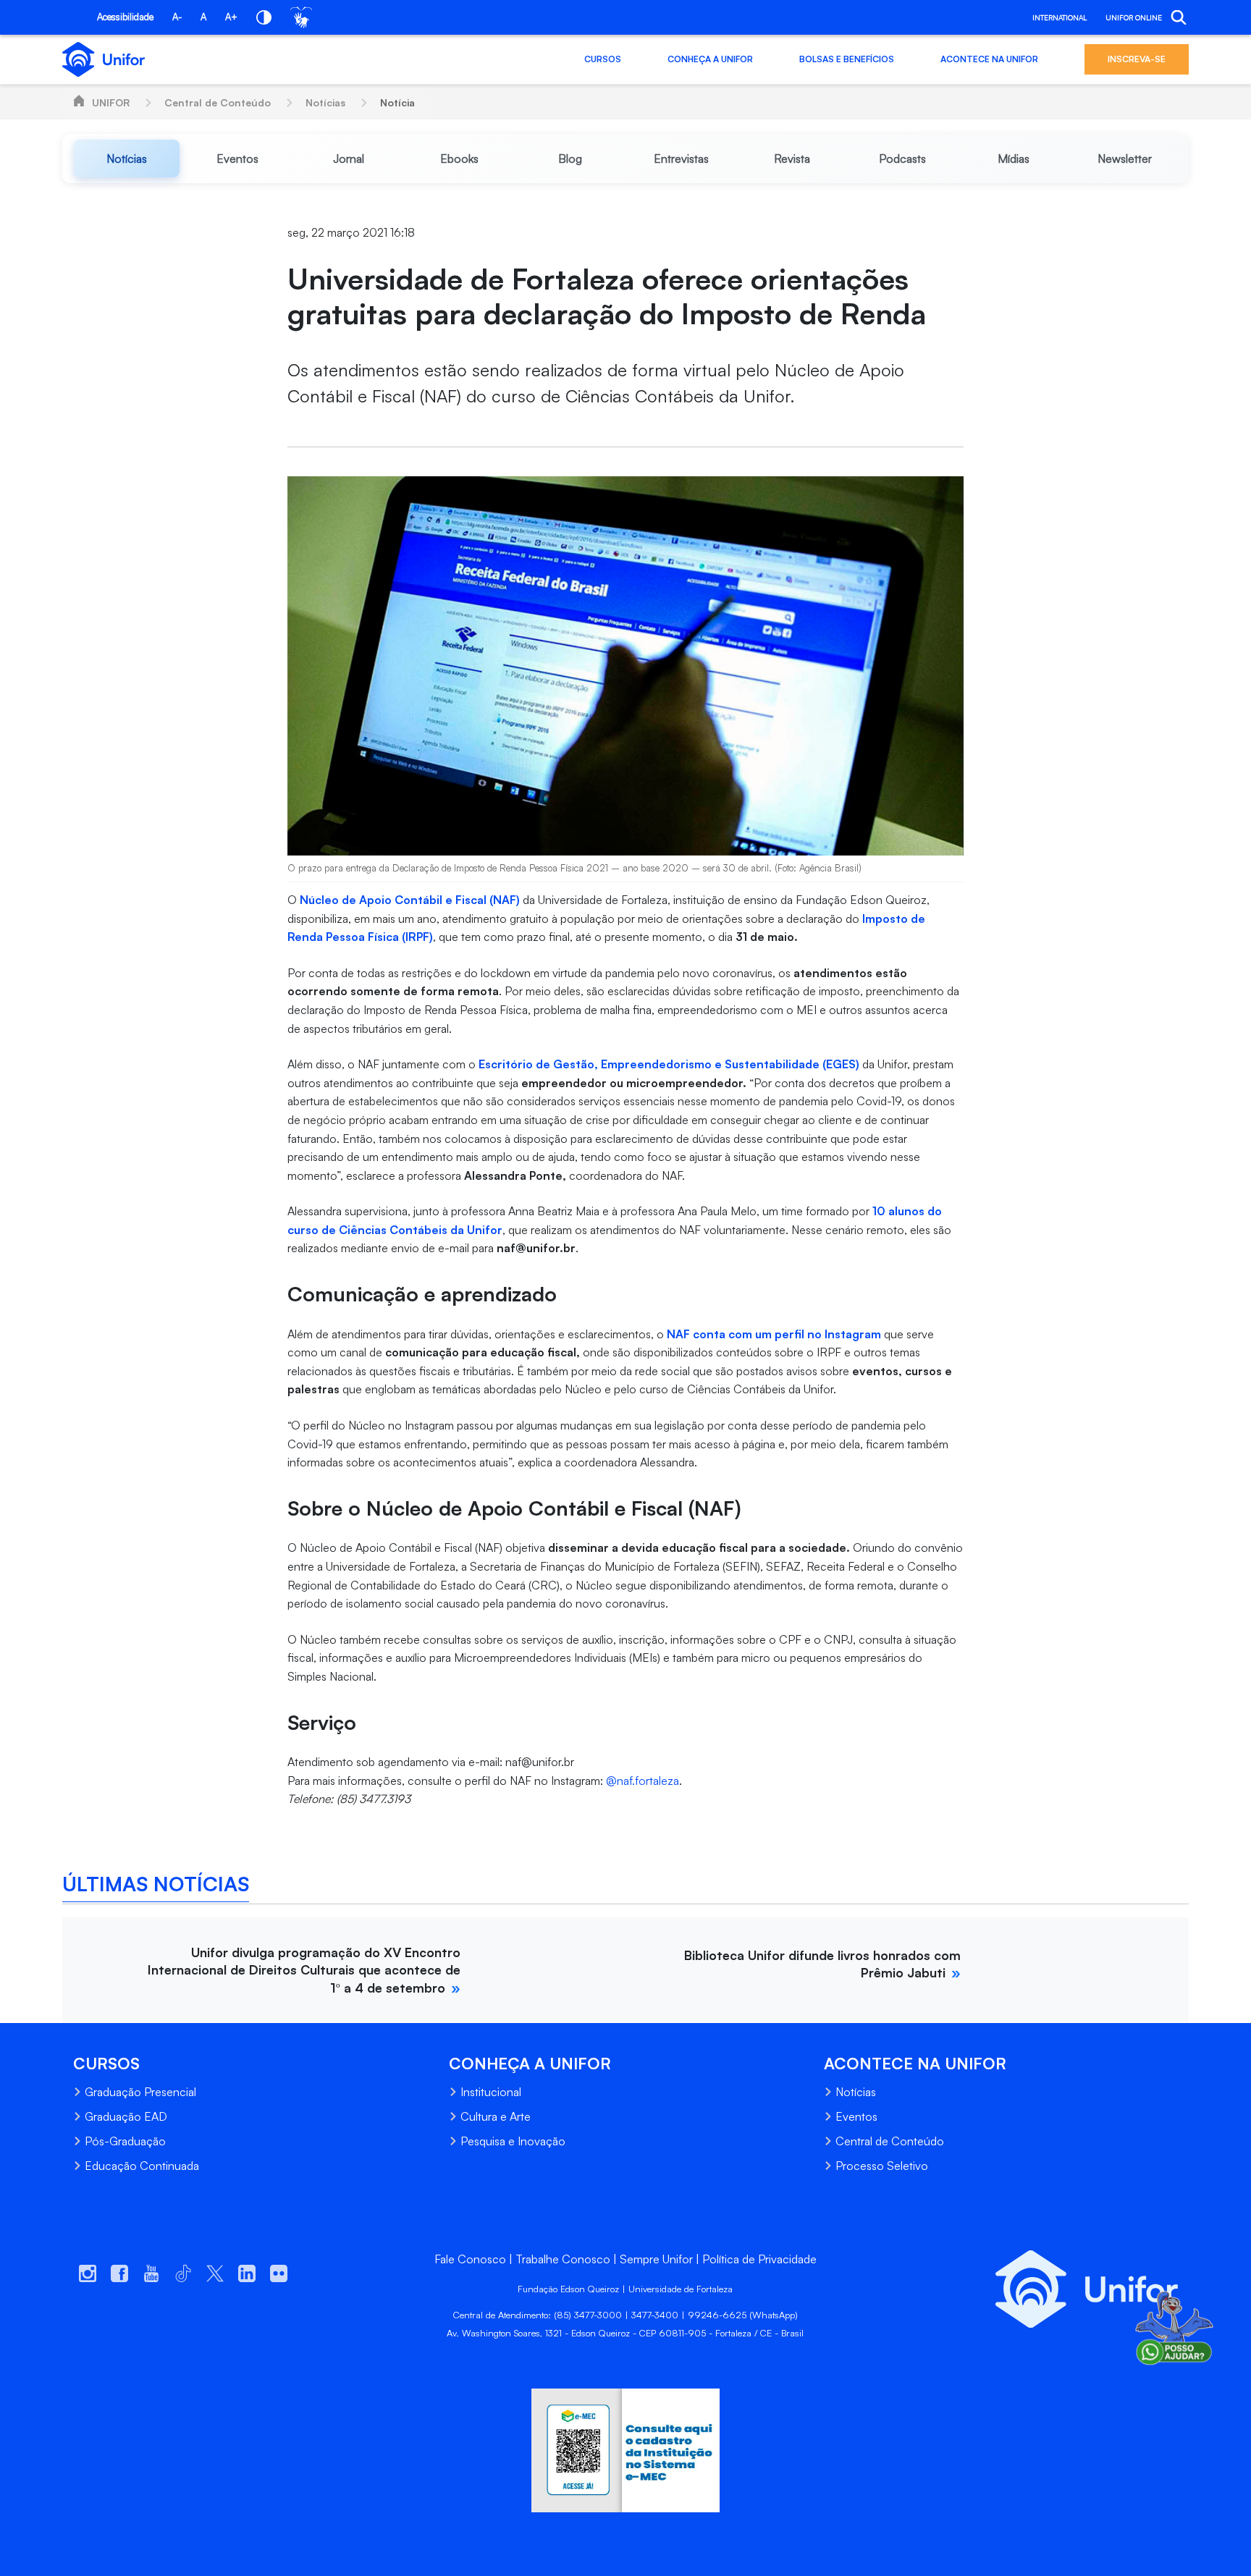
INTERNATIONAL (1060, 17)
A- (177, 17)
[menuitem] (126, 159)
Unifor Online (1134, 17)
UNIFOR (111, 102)
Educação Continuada (142, 2166)
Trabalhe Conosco (563, 2259)
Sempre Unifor (656, 2259)
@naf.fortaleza (643, 1781)
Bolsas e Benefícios (847, 59)
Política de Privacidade (759, 2259)
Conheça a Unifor (710, 59)
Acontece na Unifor (989, 59)
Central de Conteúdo (218, 102)
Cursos (603, 59)
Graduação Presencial (140, 2092)
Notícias (325, 102)
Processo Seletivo (882, 2166)
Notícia (397, 102)
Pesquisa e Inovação (513, 2141)
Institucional (491, 2092)
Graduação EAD (126, 2116)
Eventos (856, 2116)
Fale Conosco (470, 2259)
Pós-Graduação (125, 2141)
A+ (231, 17)
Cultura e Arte (496, 2116)
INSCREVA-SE (1137, 59)
